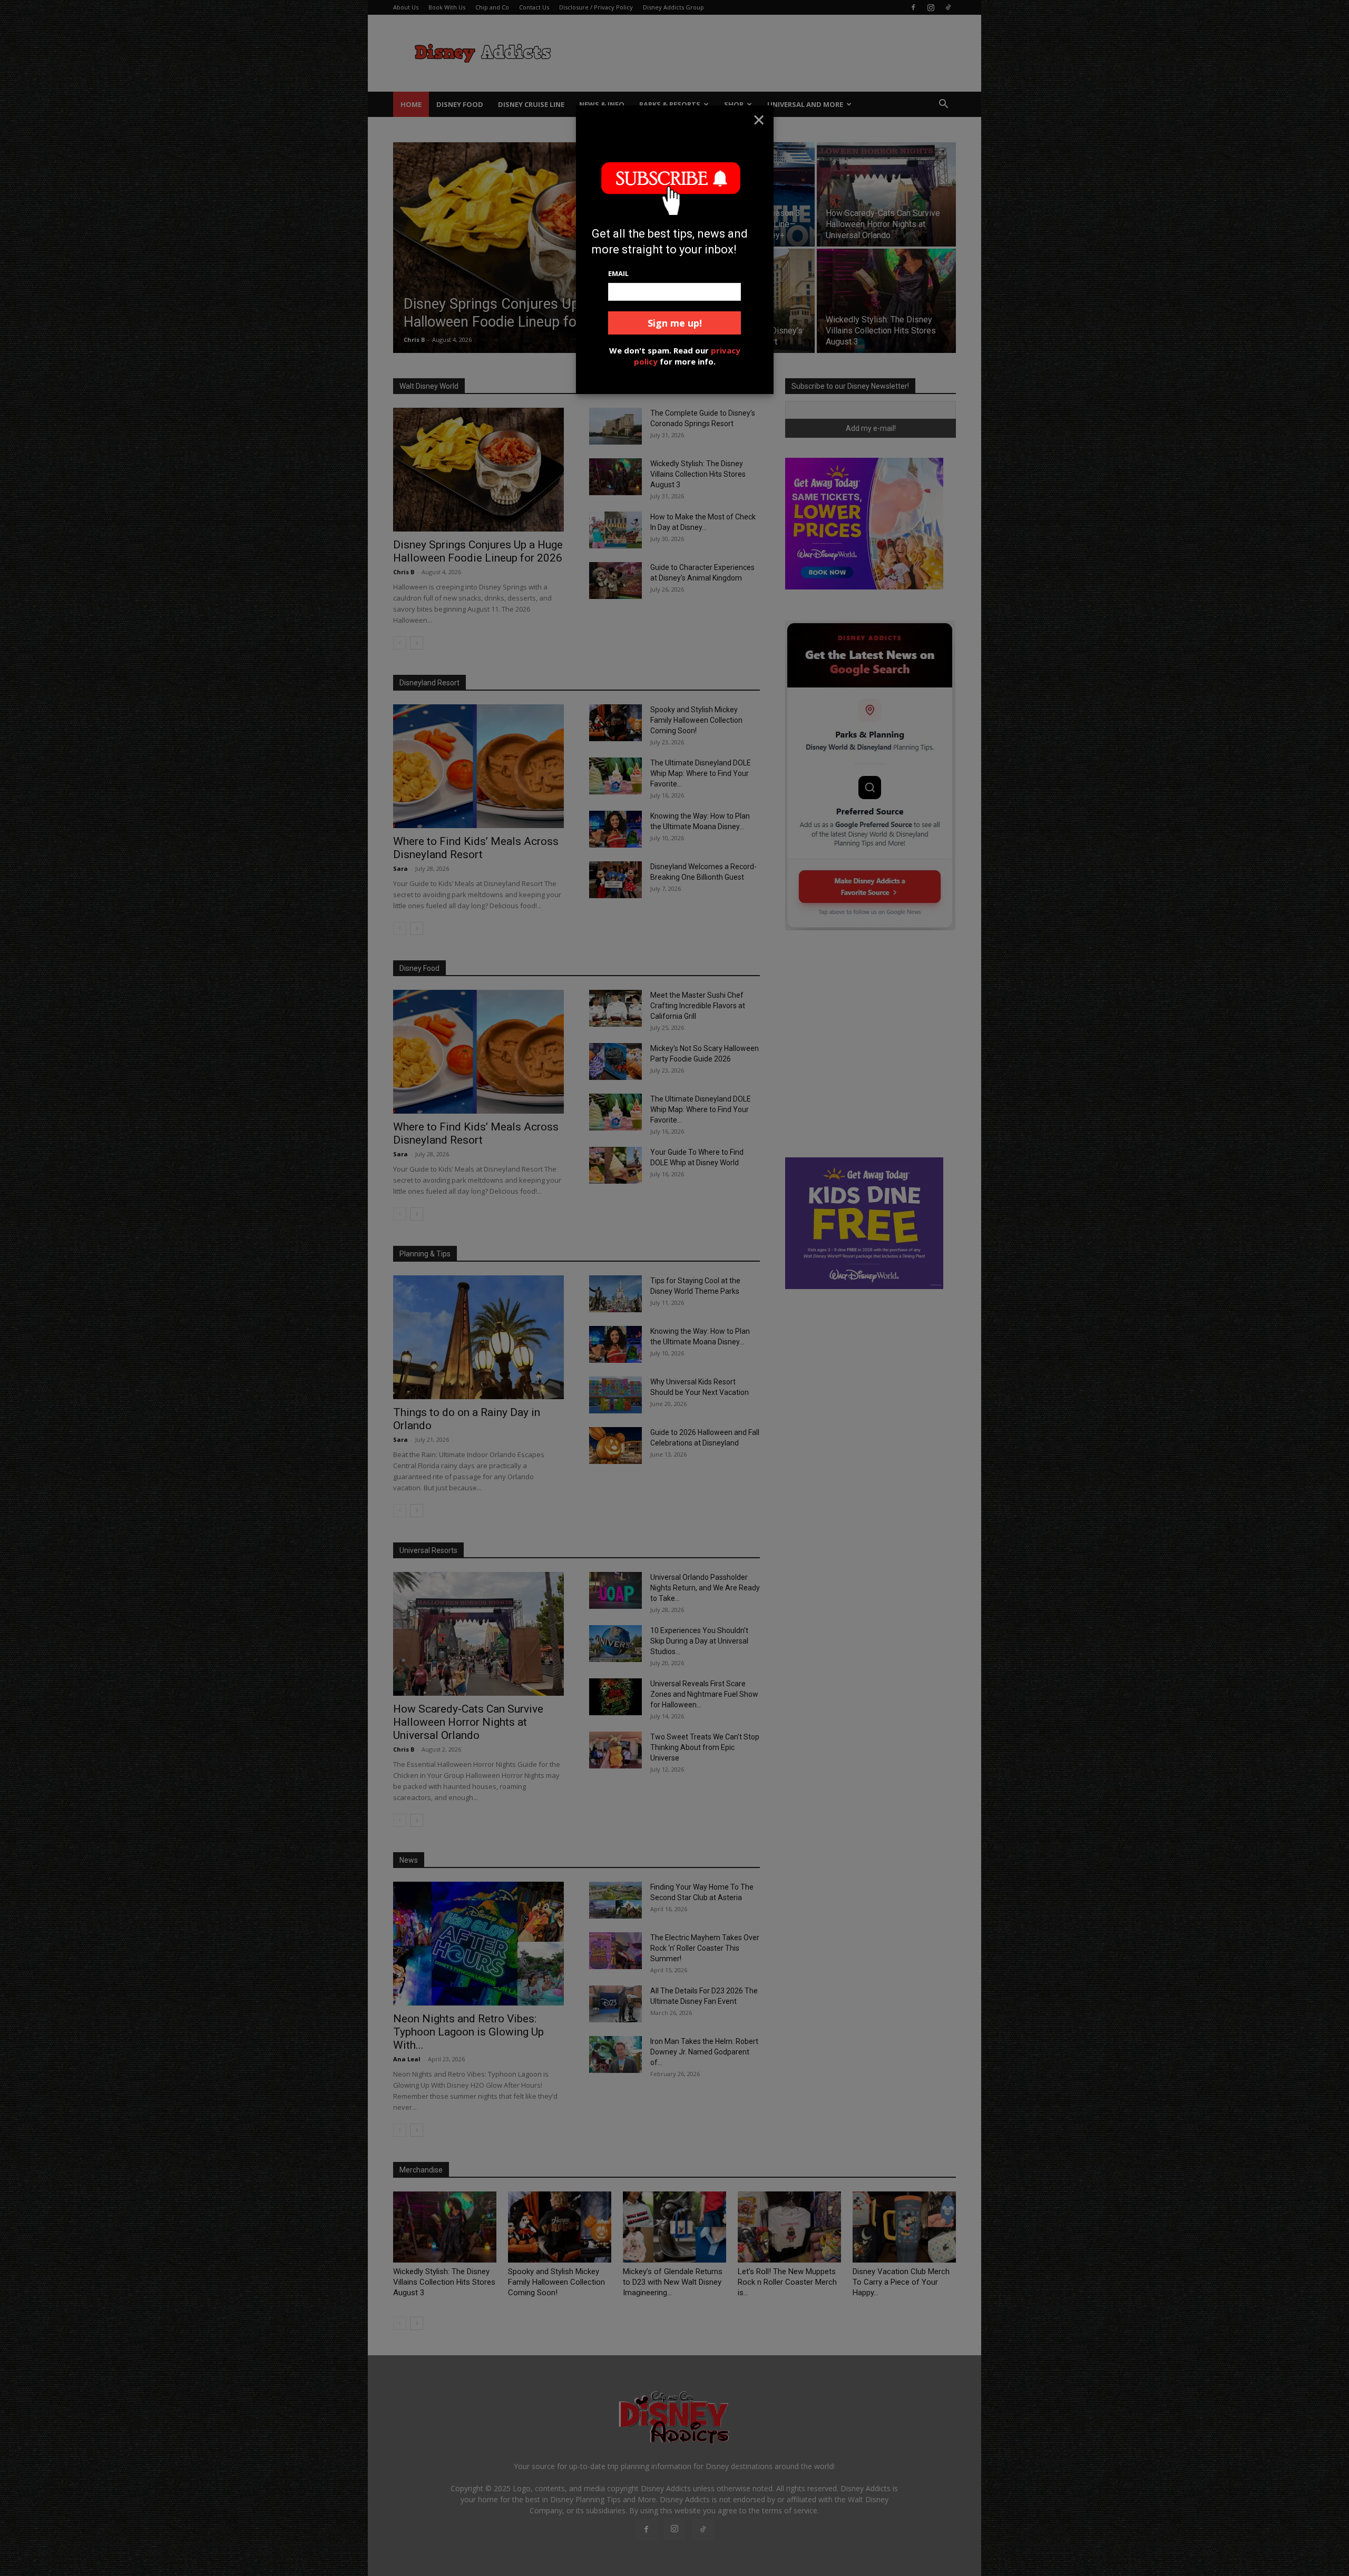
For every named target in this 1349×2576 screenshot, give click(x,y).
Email (618, 273)
